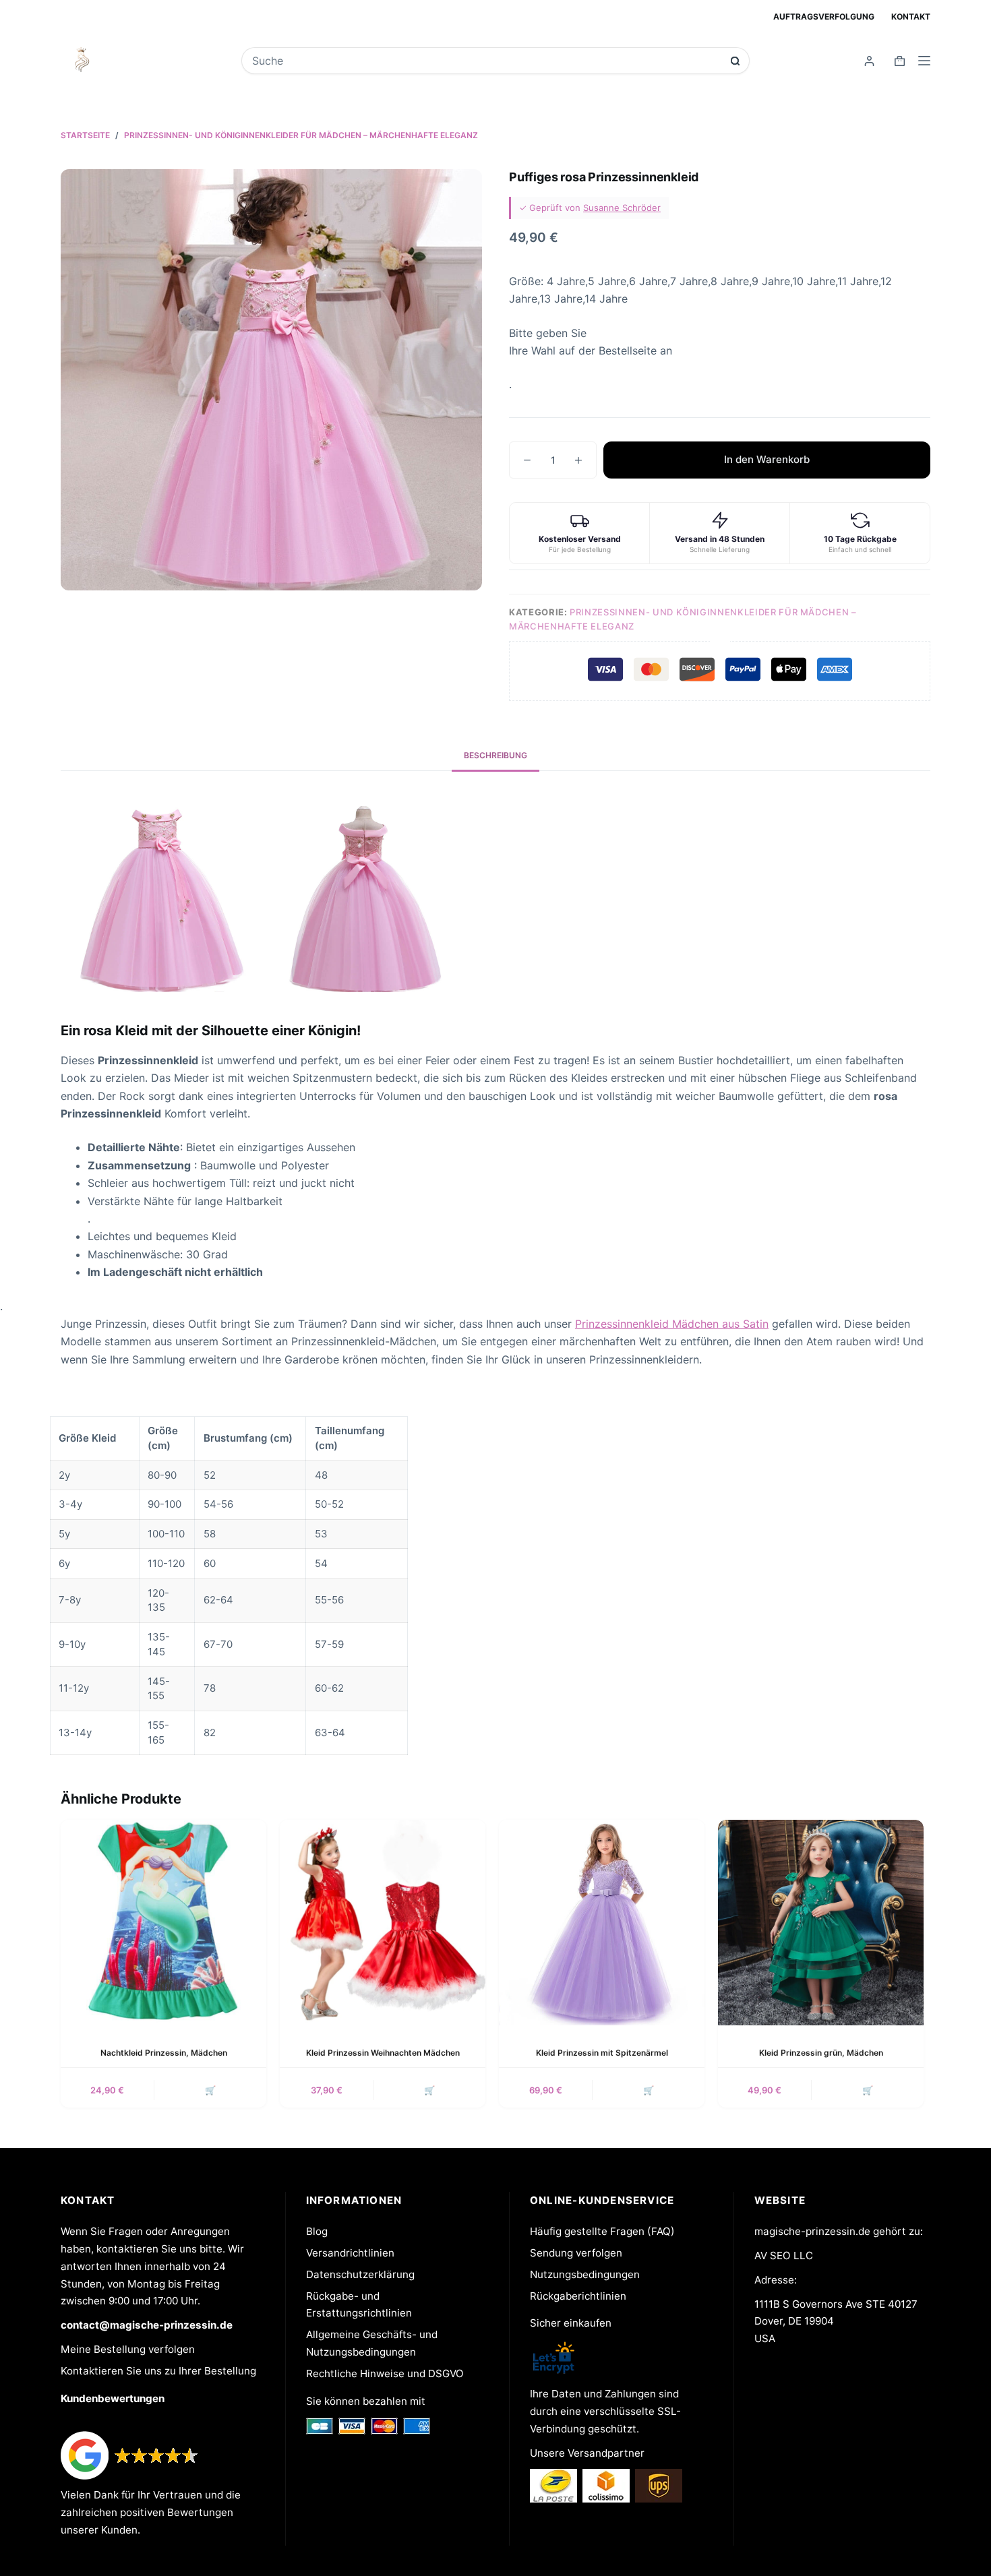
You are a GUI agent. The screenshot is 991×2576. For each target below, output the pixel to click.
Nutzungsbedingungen (585, 2274)
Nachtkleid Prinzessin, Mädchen (164, 2053)
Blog (317, 2231)
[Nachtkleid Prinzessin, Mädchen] (163, 1923)
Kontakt (911, 17)
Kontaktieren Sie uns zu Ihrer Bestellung (158, 2371)
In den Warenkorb (767, 459)
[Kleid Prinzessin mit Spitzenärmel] (602, 1923)
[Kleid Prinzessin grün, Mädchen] (821, 1923)
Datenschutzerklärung (360, 2274)
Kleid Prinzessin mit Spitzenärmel (602, 2053)
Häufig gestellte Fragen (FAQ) (602, 2231)
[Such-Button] (735, 61)
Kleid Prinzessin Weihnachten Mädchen (383, 2053)
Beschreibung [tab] (495, 755)
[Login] (869, 61)
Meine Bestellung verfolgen (128, 2349)
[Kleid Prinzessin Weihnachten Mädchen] (383, 1923)
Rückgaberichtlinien (578, 2296)
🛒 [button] (210, 2090)
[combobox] (486, 61)
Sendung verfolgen (576, 2253)
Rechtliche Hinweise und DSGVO (385, 2373)
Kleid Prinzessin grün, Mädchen (821, 2053)
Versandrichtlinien (350, 2253)
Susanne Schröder (622, 208)
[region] (496, 1586)
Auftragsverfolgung (824, 17)
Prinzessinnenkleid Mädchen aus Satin (672, 1324)
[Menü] (924, 61)
